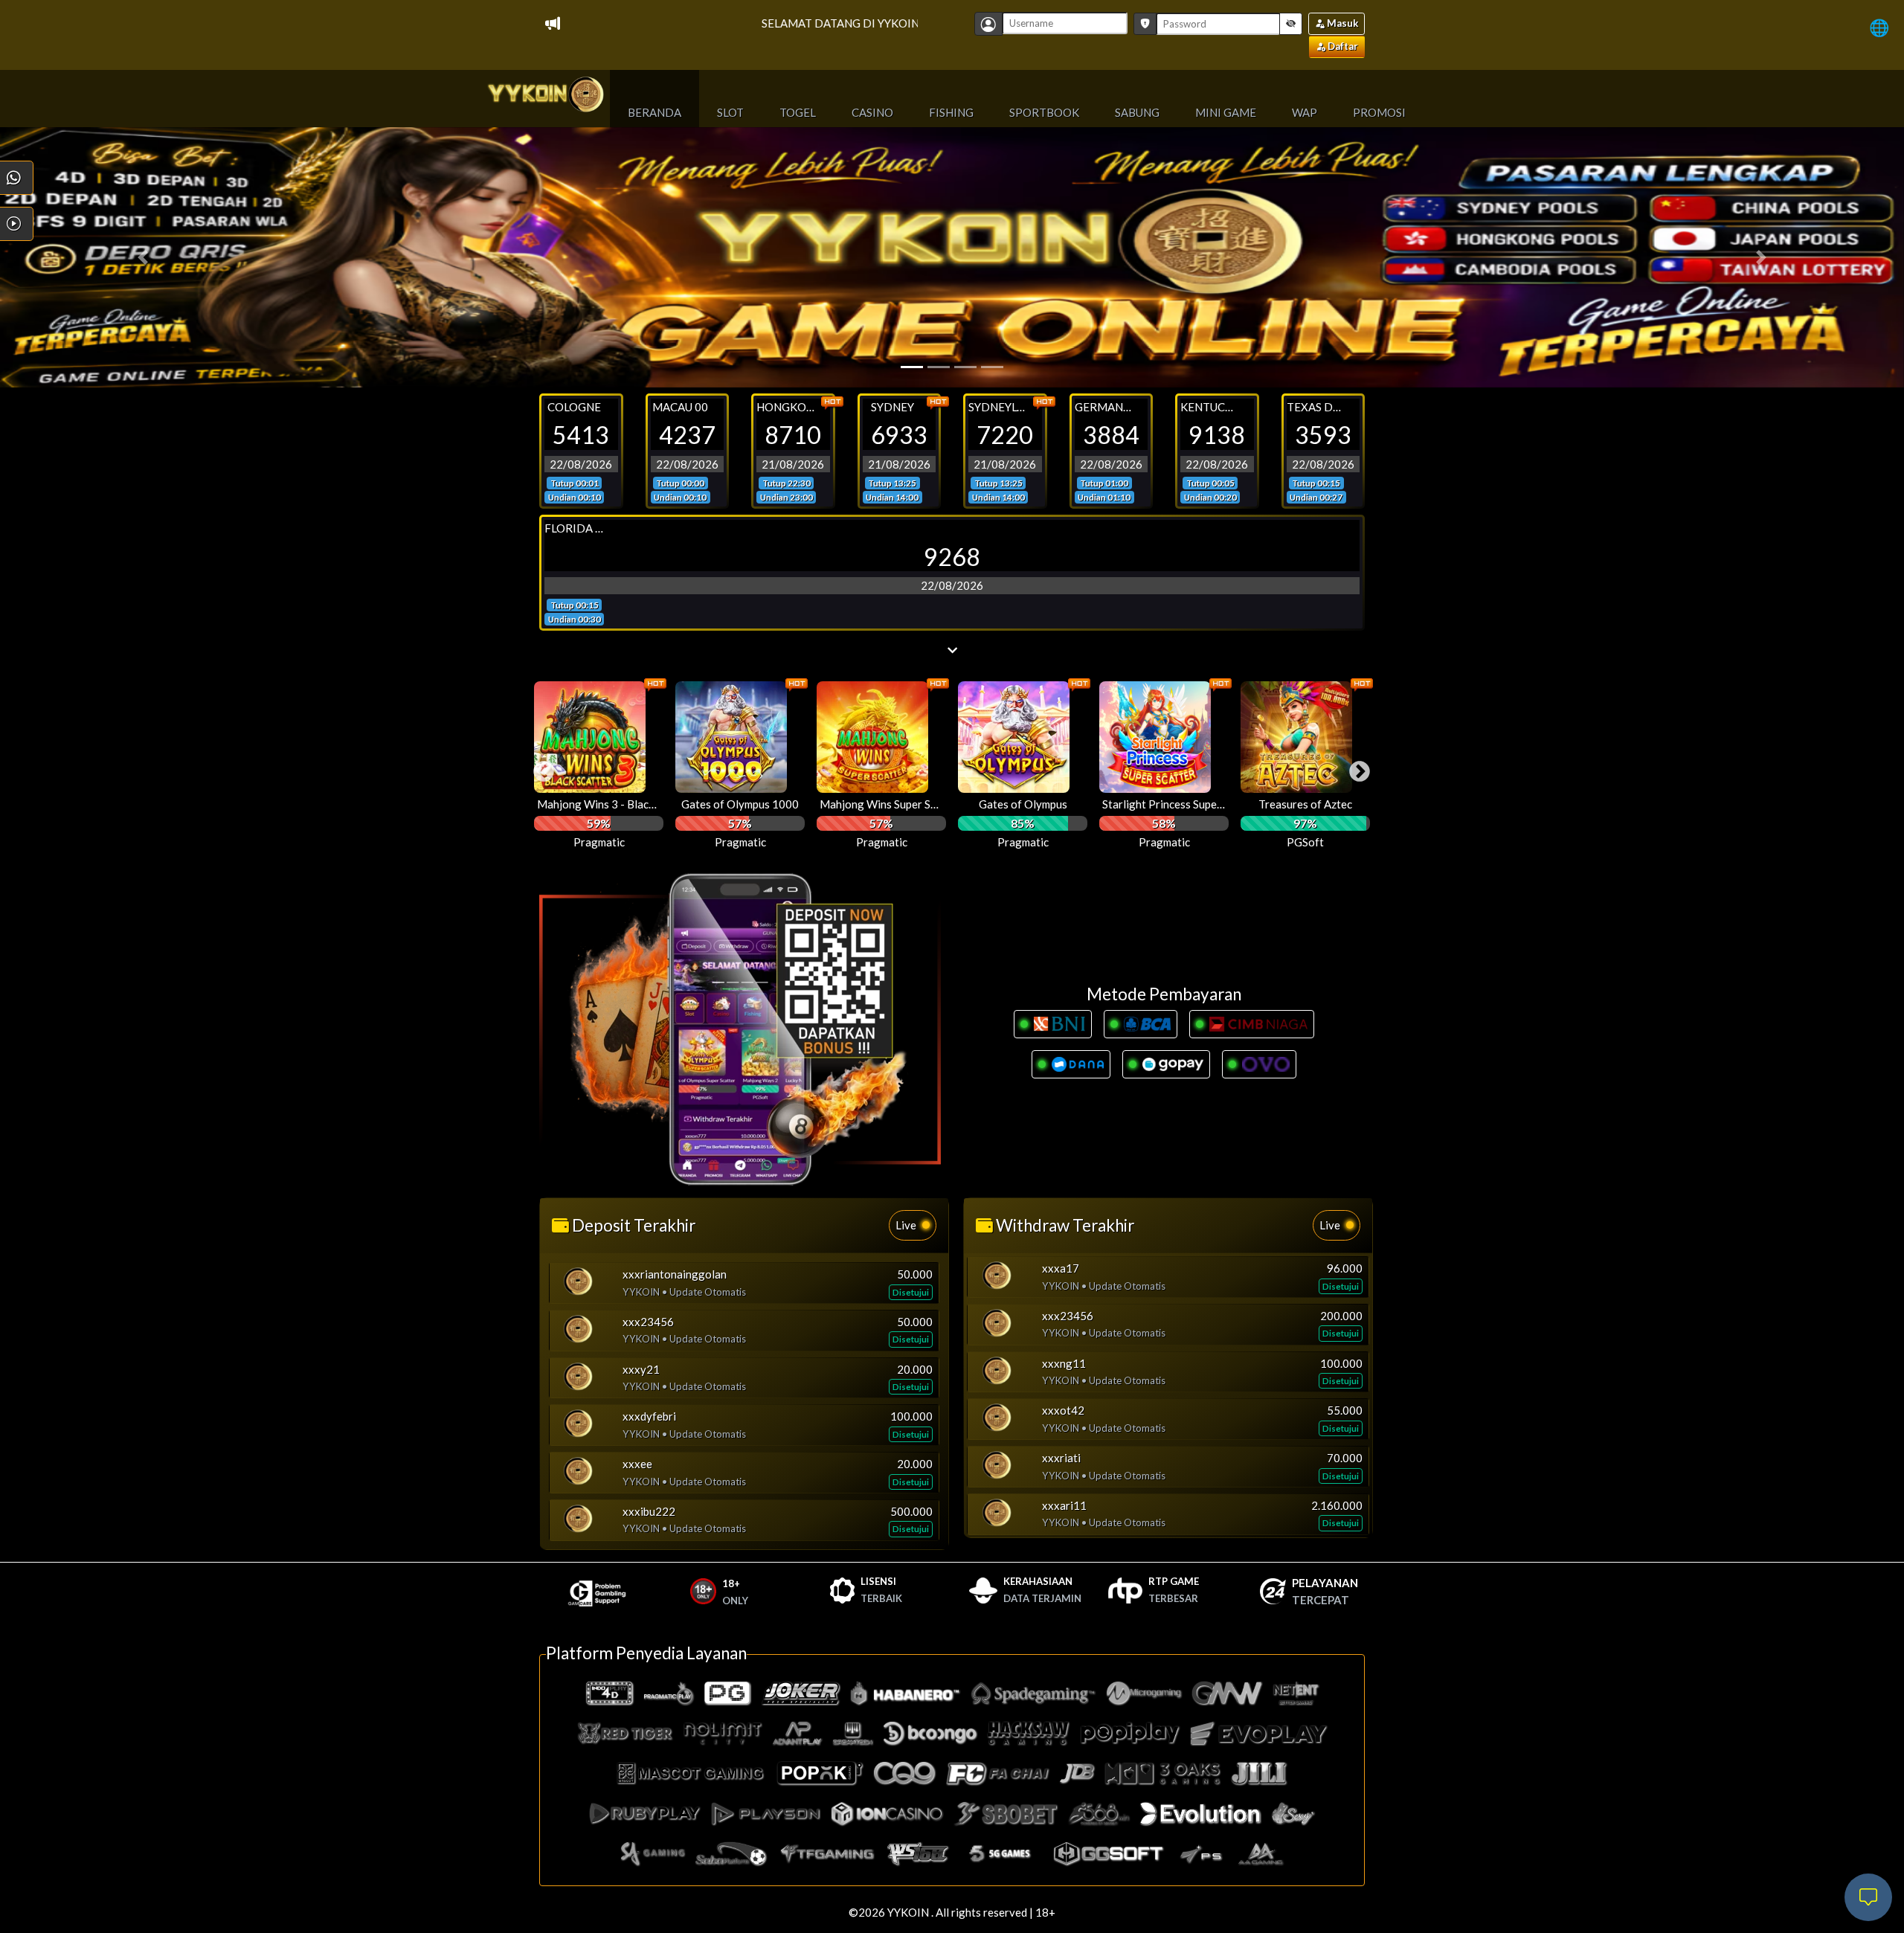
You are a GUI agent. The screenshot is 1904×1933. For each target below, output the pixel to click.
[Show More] (952, 650)
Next (1355, 768)
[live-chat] (1868, 1897)
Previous (539, 768)
